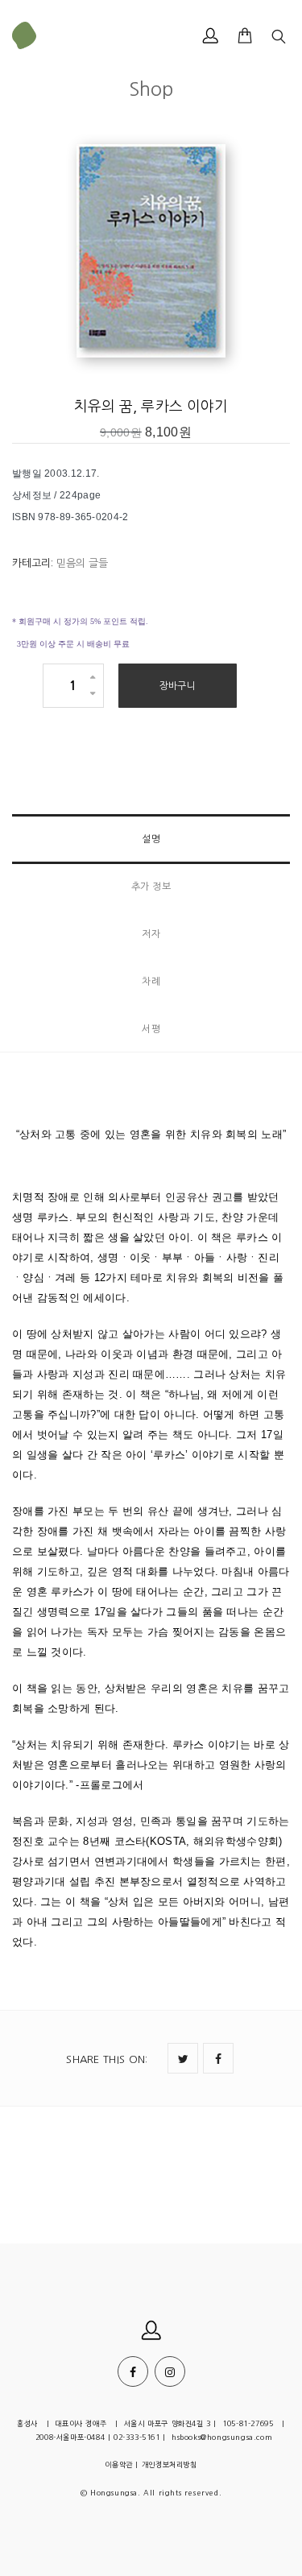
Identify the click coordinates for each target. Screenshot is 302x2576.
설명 (151, 839)
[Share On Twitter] (183, 2058)
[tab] (151, 839)
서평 (151, 1029)
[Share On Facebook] (218, 2058)
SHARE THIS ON (107, 2059)
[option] (151, 253)
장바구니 (178, 686)
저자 (151, 934)
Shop (151, 89)
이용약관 (118, 2464)
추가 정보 (151, 887)
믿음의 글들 (82, 563)
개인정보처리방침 (170, 2464)
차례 (151, 982)
